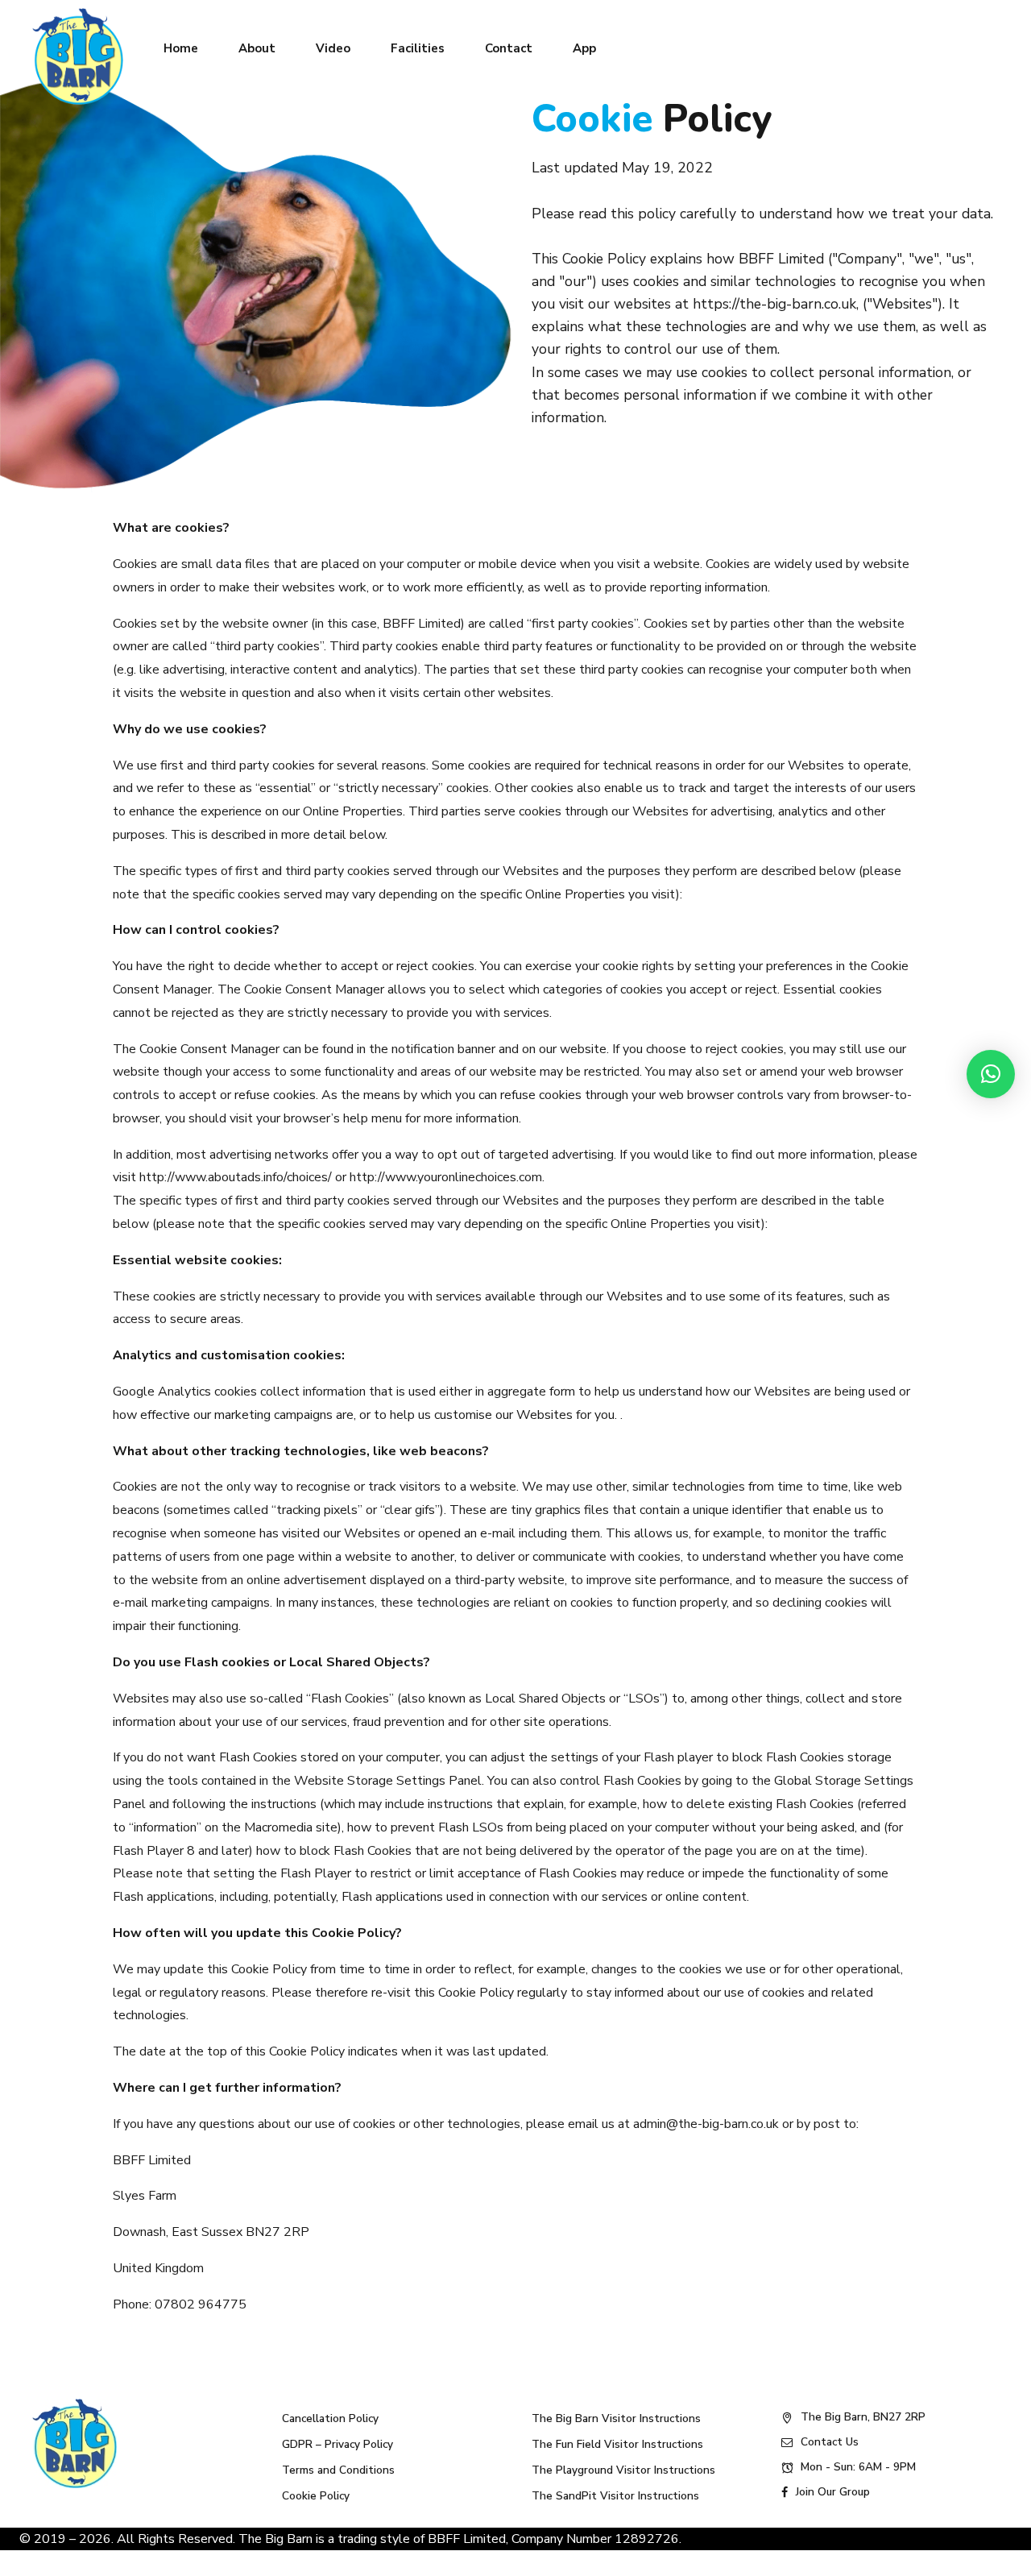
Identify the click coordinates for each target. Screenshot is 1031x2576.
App (584, 48)
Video (333, 48)
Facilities (418, 48)
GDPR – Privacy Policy (337, 2444)
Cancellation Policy (330, 2418)
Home (181, 48)
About (257, 48)
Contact (509, 48)
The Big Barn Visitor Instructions (616, 2418)
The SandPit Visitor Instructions (615, 2496)
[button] (991, 1074)
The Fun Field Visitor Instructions (617, 2444)
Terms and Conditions (338, 2470)
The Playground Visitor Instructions (623, 2470)
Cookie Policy (316, 2496)
